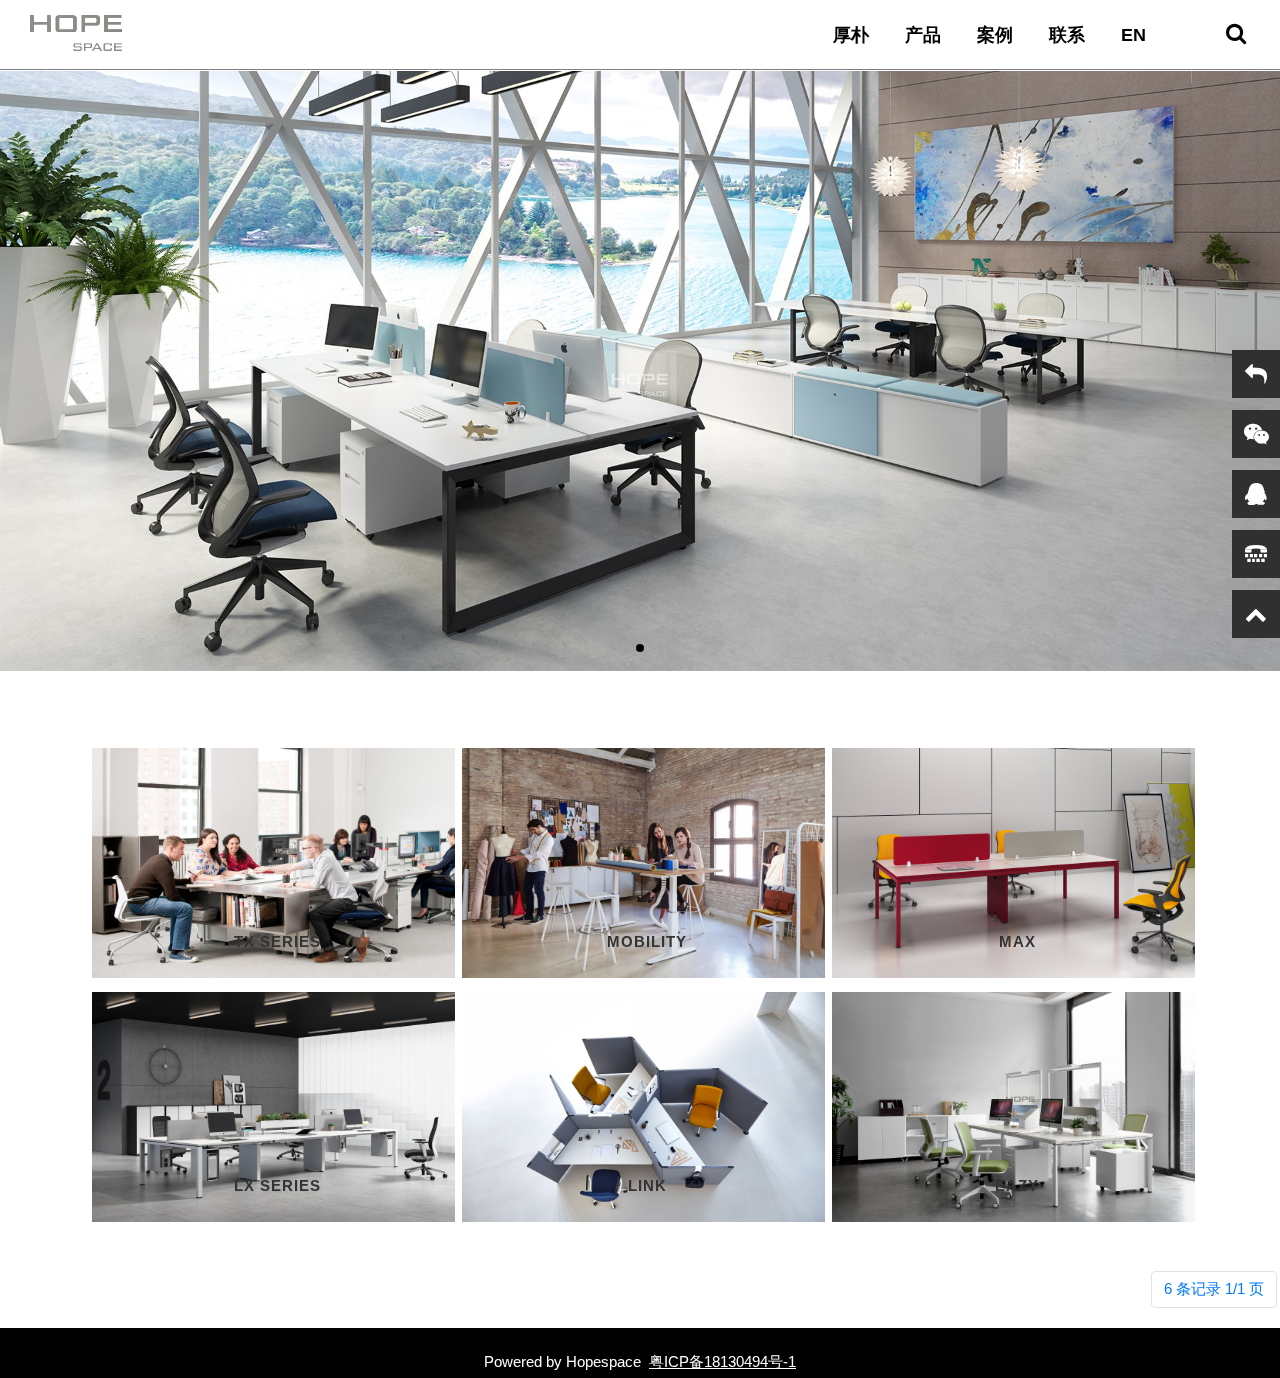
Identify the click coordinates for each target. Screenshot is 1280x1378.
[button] (640, 648)
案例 (995, 35)
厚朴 (851, 35)
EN (1133, 35)
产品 (923, 35)
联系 (1067, 35)
